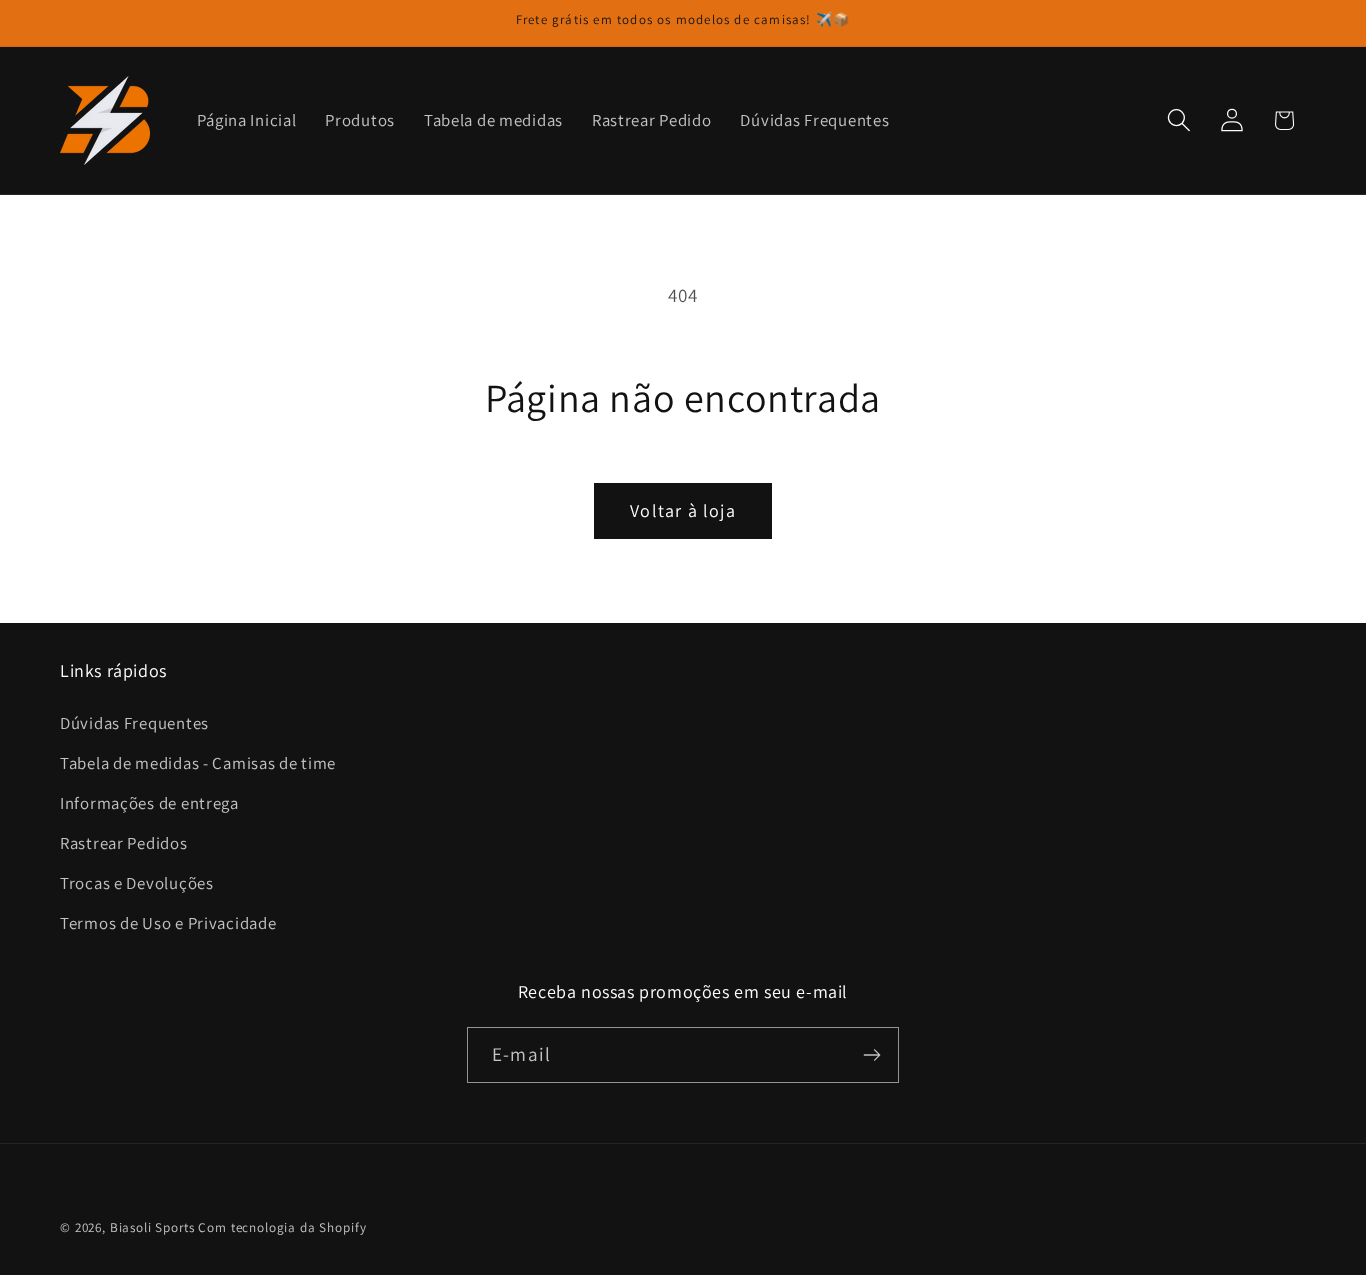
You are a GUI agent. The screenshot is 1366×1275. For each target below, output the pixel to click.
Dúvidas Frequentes (134, 723)
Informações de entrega (149, 803)
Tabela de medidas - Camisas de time (198, 763)
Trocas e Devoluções (137, 883)
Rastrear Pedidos (124, 843)
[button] (1178, 120)
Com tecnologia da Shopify (282, 1227)
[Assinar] (871, 1055)
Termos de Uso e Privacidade (168, 923)
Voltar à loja (683, 510)
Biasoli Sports (152, 1227)
